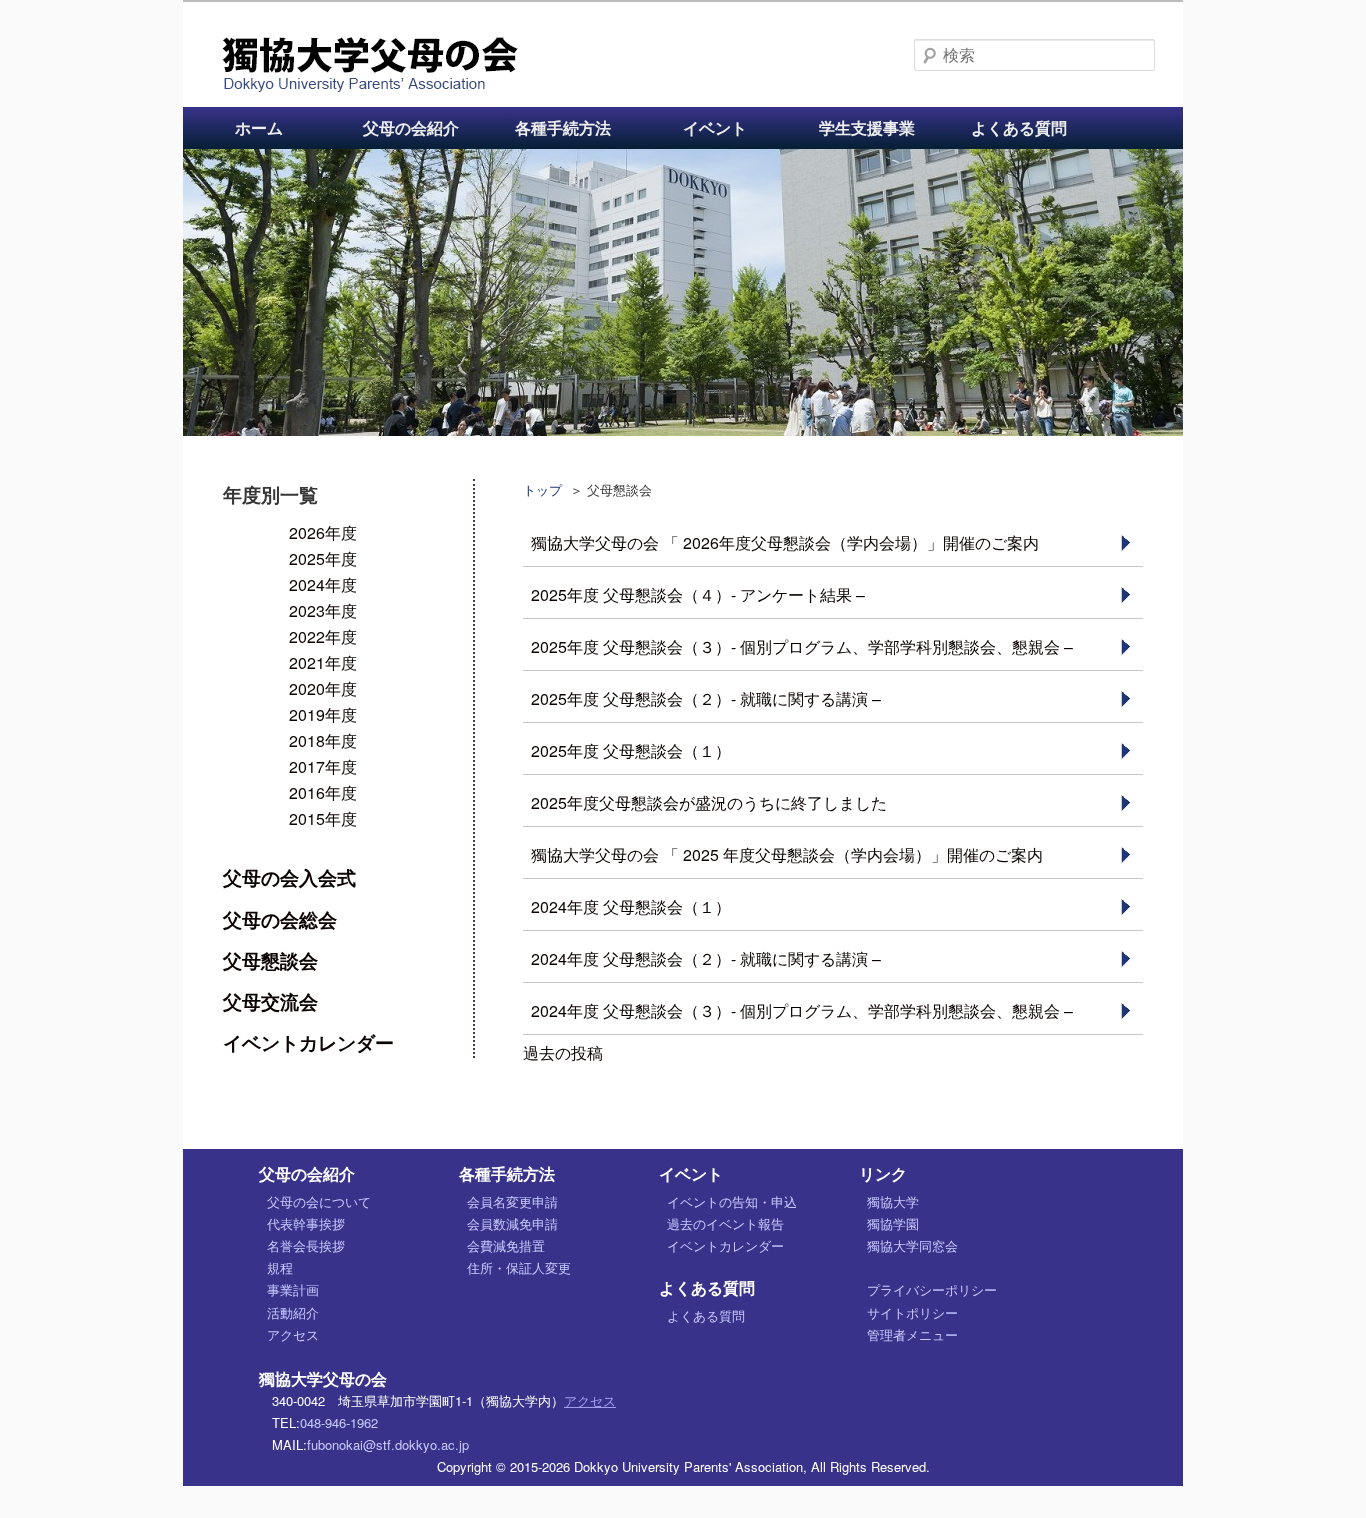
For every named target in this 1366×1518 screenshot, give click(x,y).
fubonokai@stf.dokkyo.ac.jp (388, 1444)
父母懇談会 (270, 960)
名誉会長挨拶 (306, 1245)
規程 (280, 1267)
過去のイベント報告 (725, 1223)
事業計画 (293, 1289)
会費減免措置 (506, 1245)
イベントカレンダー (308, 1042)
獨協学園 (893, 1223)
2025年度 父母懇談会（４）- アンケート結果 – (698, 594)
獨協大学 (893, 1201)
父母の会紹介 (411, 127)
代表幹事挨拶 (306, 1223)
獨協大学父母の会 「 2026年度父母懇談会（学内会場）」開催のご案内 (785, 542)
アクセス (293, 1334)
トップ (542, 489)
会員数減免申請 (512, 1223)
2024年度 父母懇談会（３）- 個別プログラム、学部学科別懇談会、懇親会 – (802, 1010)
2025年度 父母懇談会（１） (631, 750)
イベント (715, 127)
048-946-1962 (339, 1422)
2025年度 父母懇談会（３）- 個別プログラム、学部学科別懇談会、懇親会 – (802, 646)
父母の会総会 (280, 919)
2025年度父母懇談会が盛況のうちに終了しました (709, 802)
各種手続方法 (563, 127)
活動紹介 (293, 1312)
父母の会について (319, 1201)
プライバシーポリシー (932, 1289)
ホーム (259, 127)
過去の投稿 (563, 1052)
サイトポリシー (912, 1312)
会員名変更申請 (512, 1201)
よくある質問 (1019, 127)
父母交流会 (270, 1001)
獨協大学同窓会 (912, 1245)
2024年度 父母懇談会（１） (631, 906)
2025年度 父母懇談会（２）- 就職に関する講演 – (706, 698)
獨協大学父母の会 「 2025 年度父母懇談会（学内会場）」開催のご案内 (787, 854)
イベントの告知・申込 (732, 1201)
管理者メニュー (912, 1334)
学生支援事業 (867, 127)
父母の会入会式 (289, 877)
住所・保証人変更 (519, 1267)
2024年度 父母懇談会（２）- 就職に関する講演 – (706, 958)
